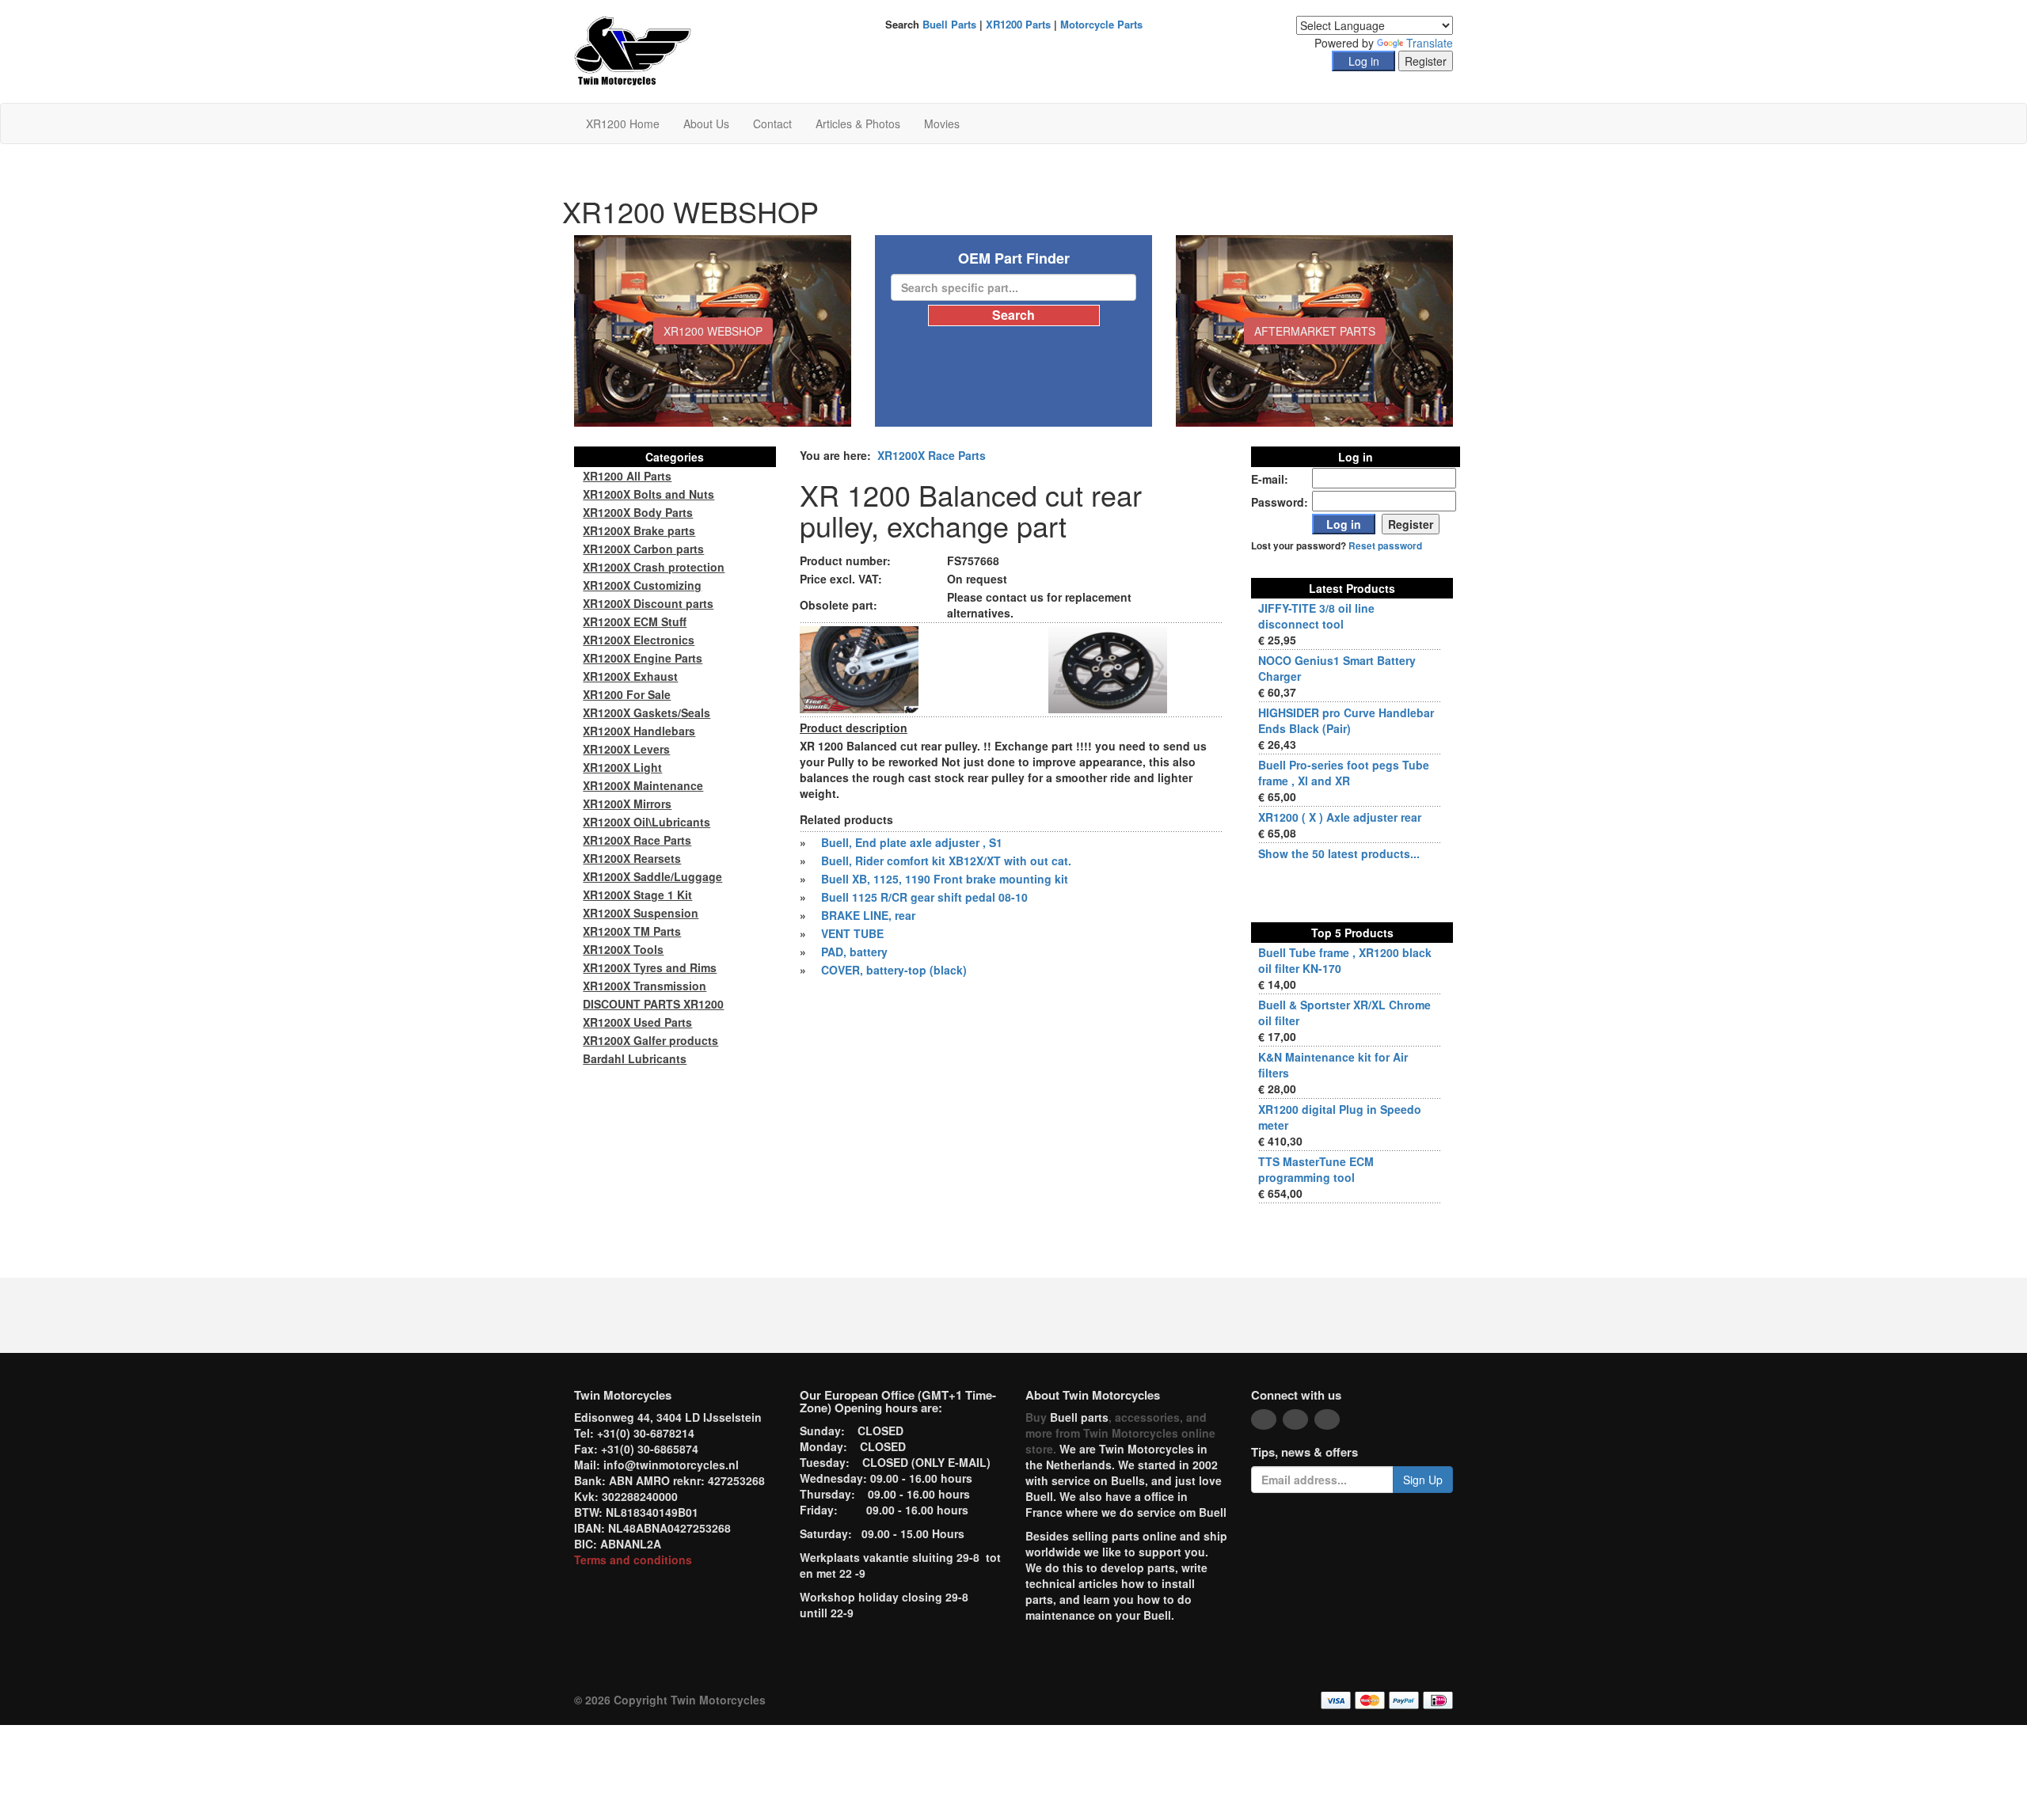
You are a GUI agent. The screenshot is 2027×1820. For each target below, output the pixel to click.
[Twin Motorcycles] (633, 50)
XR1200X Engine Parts (643, 658)
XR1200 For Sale (627, 694)
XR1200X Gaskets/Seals (647, 712)
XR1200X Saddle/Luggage (652, 876)
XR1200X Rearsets (632, 858)
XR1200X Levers (626, 749)
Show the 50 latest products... (1339, 853)
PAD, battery (854, 952)
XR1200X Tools (623, 949)
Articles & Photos (858, 123)
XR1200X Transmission (645, 986)
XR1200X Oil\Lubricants (647, 822)
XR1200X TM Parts (632, 931)
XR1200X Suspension (641, 913)
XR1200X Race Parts (932, 455)
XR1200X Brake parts (639, 530)
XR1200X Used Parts (637, 1022)
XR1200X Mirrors (627, 804)
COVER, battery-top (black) (894, 970)
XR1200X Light (622, 767)
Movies (942, 123)
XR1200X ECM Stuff (635, 621)
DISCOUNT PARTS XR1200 (653, 1004)
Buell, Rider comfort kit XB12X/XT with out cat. (946, 861)
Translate (1430, 43)
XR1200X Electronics (639, 640)
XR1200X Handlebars (639, 731)
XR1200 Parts (1018, 24)
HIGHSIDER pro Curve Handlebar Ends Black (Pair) (1346, 720)
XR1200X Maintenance (643, 785)
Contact (772, 123)
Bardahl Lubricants (635, 1058)
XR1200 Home (623, 123)
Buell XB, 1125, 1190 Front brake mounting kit (945, 879)
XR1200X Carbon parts (643, 549)
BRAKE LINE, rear (868, 915)
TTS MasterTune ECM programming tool (1316, 1169)
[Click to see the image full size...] (859, 668)
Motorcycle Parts (1101, 24)
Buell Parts (949, 24)
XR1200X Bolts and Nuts (648, 494)
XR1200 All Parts (627, 476)
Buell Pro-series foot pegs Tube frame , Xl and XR (1344, 773)
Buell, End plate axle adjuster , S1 (912, 842)
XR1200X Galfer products (650, 1040)
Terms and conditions (633, 1560)
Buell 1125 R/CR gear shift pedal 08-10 (924, 897)
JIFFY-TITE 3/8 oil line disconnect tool (1316, 616)
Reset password (1385, 546)
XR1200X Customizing (642, 585)
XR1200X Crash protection (654, 567)
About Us (706, 123)
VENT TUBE (852, 933)
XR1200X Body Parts (638, 512)
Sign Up (1423, 1480)
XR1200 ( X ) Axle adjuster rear (1340, 817)
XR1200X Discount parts (648, 603)
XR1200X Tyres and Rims (650, 967)
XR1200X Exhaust (630, 676)
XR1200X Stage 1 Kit (637, 895)
